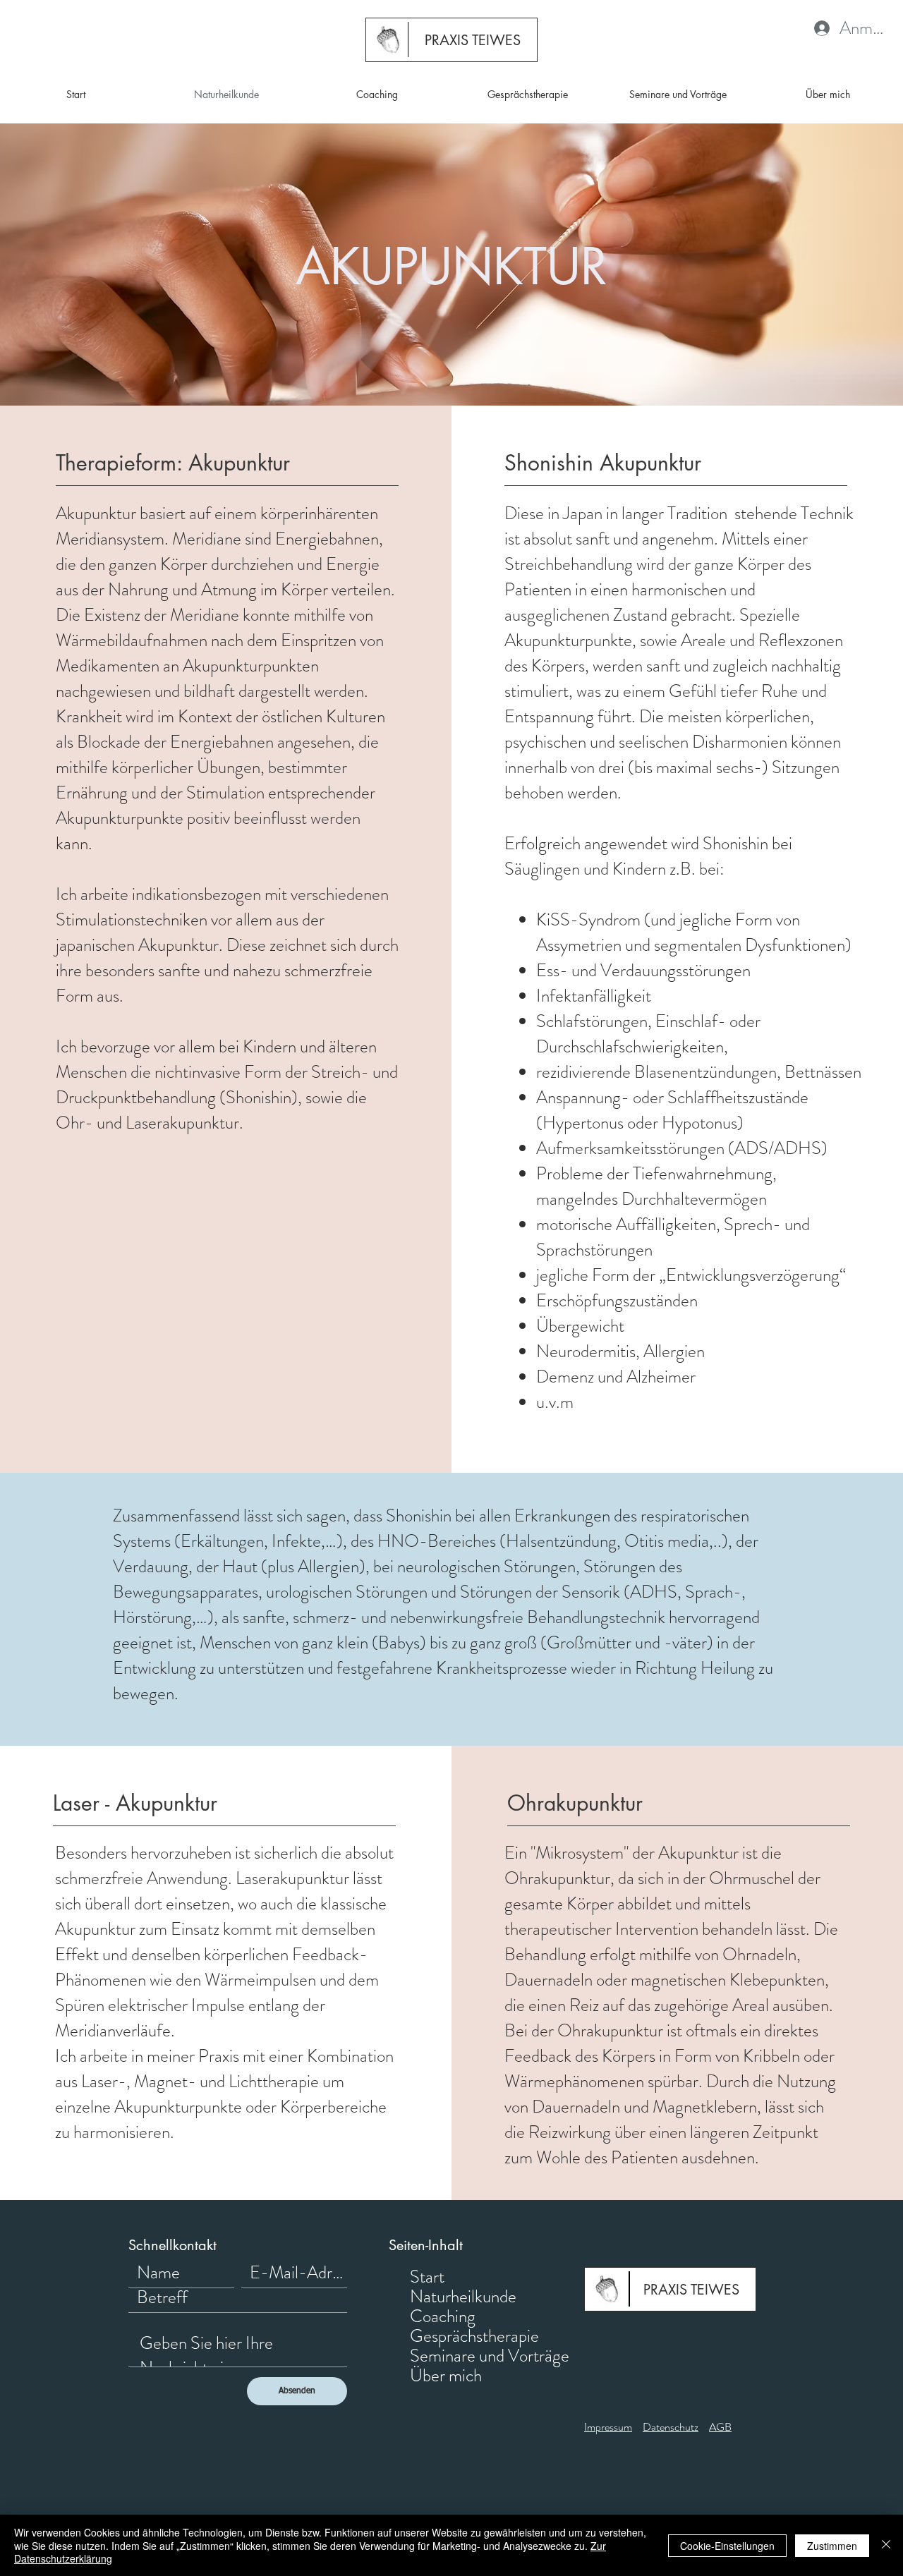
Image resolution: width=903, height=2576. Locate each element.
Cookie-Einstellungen (727, 2546)
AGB (720, 2427)
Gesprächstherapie (474, 2336)
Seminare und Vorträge (490, 2356)
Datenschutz (671, 2427)
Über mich (446, 2376)
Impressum (608, 2427)
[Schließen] (886, 2545)
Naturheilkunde (463, 2297)
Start (427, 2277)
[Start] (388, 40)
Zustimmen (832, 2546)
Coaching (443, 2316)
